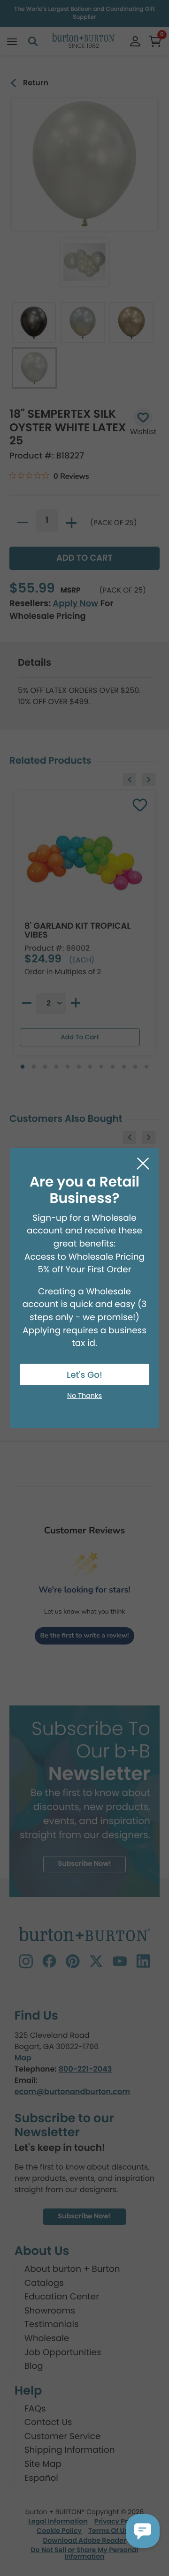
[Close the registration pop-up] (143, 1164)
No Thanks (84, 1396)
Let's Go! (84, 1375)
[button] (143, 2531)
